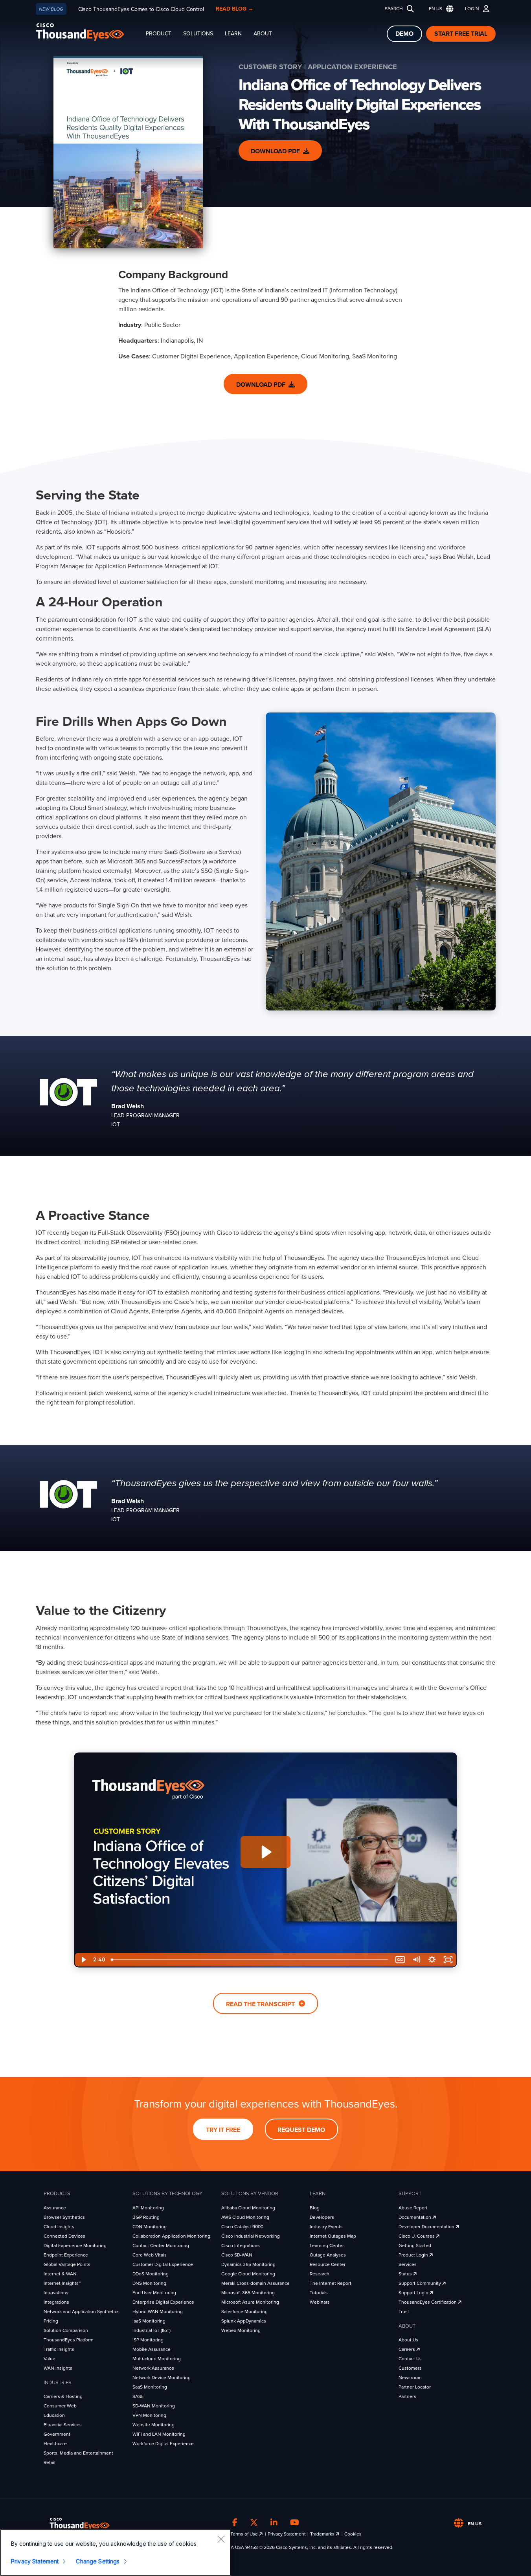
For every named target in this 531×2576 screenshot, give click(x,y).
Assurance (55, 2208)
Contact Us (410, 2359)
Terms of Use (245, 2534)
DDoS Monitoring (151, 2274)
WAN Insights (58, 2368)
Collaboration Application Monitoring (171, 2236)
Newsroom (410, 2378)
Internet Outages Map (333, 2236)
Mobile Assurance (152, 2349)
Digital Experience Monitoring (75, 2246)
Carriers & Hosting (63, 2396)
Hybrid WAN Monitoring (158, 2312)
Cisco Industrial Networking (251, 2236)
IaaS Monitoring (149, 2321)
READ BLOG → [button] (235, 9)
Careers (407, 2349)
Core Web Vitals (150, 2255)
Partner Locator (415, 2387)
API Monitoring (148, 2208)
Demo (404, 34)
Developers (322, 2217)
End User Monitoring (154, 2293)
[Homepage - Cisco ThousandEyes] (88, 32)
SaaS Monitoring (150, 2387)
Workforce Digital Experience (163, 2444)
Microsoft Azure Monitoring (250, 2302)
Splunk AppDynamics (244, 2321)
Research (320, 2274)
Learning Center (327, 2246)
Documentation (415, 2217)
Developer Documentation (427, 2227)
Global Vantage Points (67, 2264)
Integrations (56, 2302)
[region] (116, 2552)
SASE (138, 2396)
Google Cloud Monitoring (248, 2274)
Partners (407, 2396)
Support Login (414, 2293)
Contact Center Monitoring (161, 2246)
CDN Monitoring (150, 2227)
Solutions (198, 34)
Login (472, 9)
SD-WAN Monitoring (154, 2406)
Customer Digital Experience (163, 2264)
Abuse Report (413, 2208)
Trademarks (323, 2534)
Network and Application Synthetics (82, 2312)
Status (406, 2274)
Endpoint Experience (66, 2255)
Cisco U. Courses (417, 2236)
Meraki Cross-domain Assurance (255, 2283)
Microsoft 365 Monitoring (248, 2293)
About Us (408, 2340)
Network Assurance (153, 2368)
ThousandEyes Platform (69, 2340)
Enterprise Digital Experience (163, 2302)
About (263, 34)
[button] (439, 9)
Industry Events (326, 2227)
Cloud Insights (59, 2227)
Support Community (420, 2283)
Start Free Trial (461, 34)
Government (57, 2434)
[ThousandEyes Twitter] (254, 2523)
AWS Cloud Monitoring (245, 2217)
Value (50, 2359)
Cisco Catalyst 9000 (242, 2227)
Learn (233, 34)
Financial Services (63, 2425)
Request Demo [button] (301, 2130)
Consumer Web (60, 2406)
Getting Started (415, 2246)
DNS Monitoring (149, 2283)
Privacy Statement (287, 2534)
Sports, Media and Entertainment (78, 2453)
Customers (410, 2368)
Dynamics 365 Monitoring (248, 2264)
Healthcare (55, 2444)
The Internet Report (331, 2283)
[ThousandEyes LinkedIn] (274, 2523)
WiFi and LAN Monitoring (159, 2434)
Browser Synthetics (64, 2217)
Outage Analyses (328, 2255)
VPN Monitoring (149, 2415)
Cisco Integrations (241, 2246)
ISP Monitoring (148, 2340)
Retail (50, 2462)
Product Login (414, 2255)
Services (408, 2264)
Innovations (56, 2293)
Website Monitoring (153, 2425)
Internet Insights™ (62, 2283)
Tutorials (319, 2293)
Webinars (320, 2302)
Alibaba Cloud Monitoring (248, 2208)
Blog (315, 2208)
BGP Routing (146, 2217)
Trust (404, 2312)
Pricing (51, 2321)
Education (54, 2415)
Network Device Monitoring (162, 2378)
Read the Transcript (261, 2004)
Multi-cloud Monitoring (157, 2359)
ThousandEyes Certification (428, 2302)
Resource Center (328, 2264)
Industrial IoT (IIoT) (152, 2330)
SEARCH (394, 9)
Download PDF (275, 151)
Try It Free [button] (223, 2130)
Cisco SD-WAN (237, 2255)
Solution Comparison (66, 2330)
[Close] (221, 2539)
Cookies (353, 2534)
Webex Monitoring (241, 2330)
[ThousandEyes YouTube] (295, 2523)
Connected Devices (64, 2236)
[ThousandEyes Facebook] (235, 2523)
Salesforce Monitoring (244, 2312)
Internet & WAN (60, 2274)
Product (159, 34)
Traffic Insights (59, 2349)
